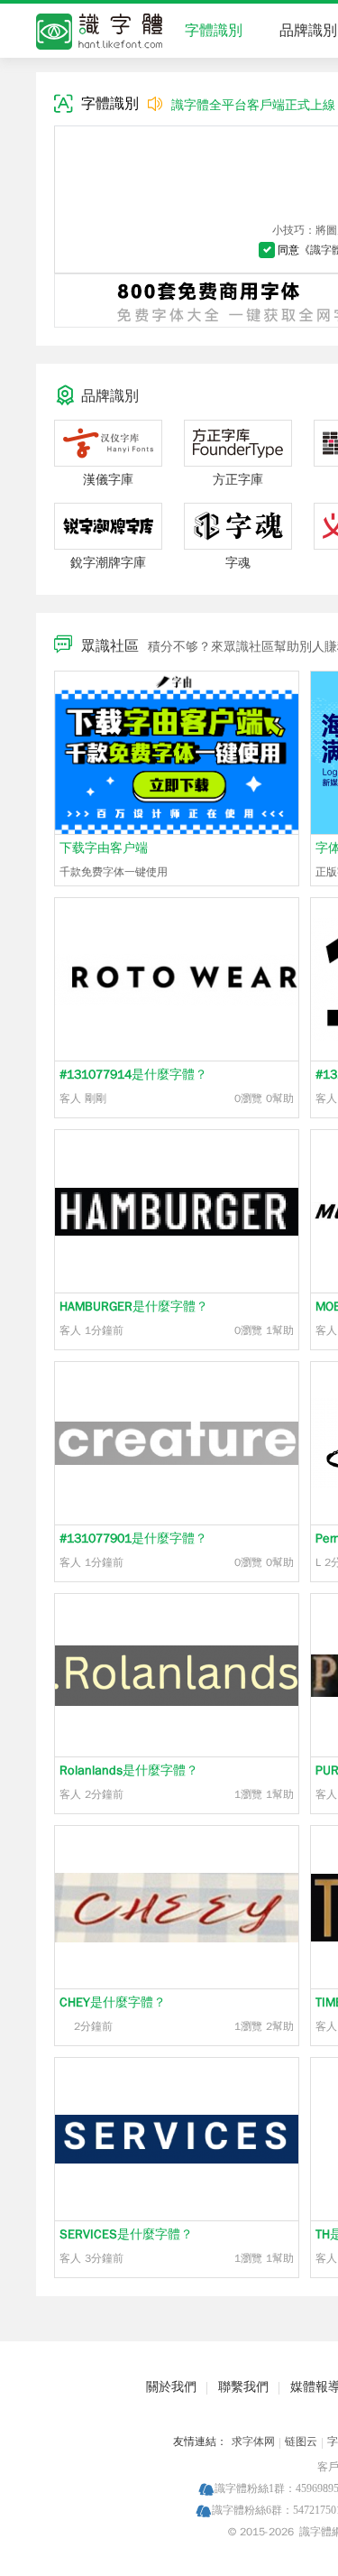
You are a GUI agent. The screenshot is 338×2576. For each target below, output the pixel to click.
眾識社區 (110, 646)
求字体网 (253, 2442)
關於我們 (171, 2387)
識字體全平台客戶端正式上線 (253, 105)
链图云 (301, 2442)
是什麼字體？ (133, 1075)
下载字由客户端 (104, 848)
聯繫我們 (243, 2387)
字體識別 (214, 31)
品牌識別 (308, 31)
